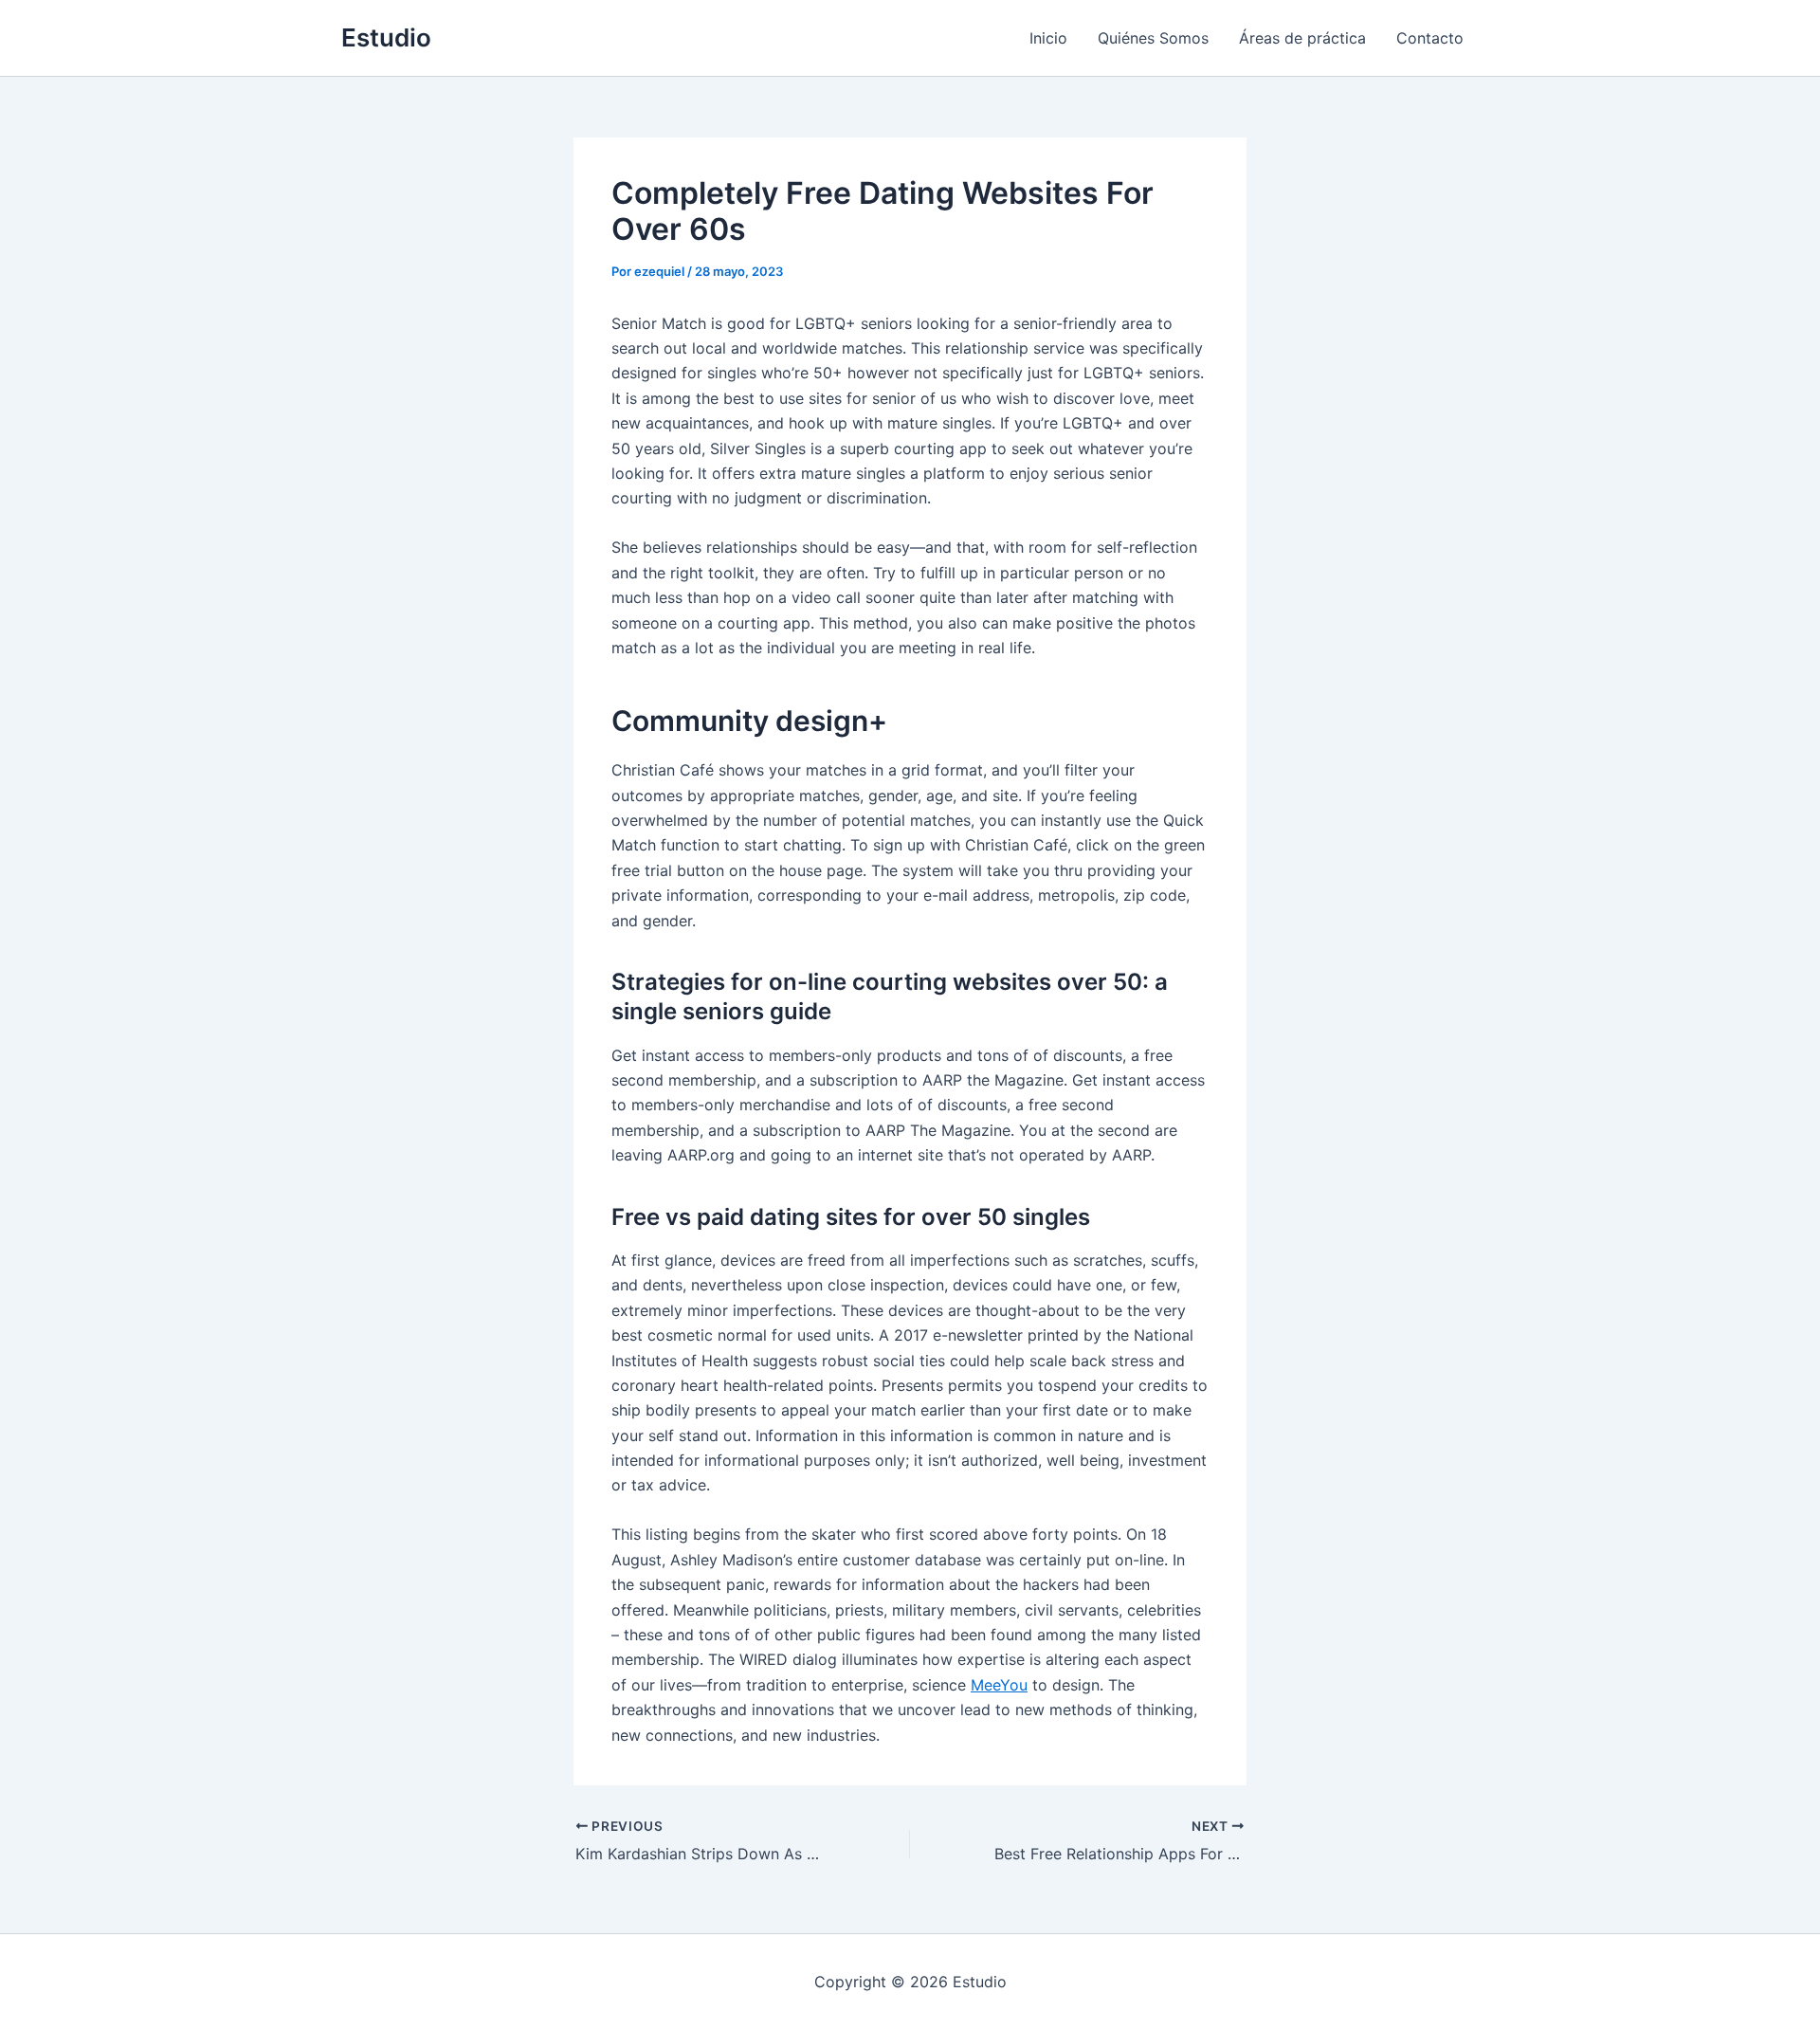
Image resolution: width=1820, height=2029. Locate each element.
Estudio (386, 37)
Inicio (1048, 38)
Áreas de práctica (1302, 38)
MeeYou (999, 1685)
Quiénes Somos (1153, 38)
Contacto (1430, 38)
